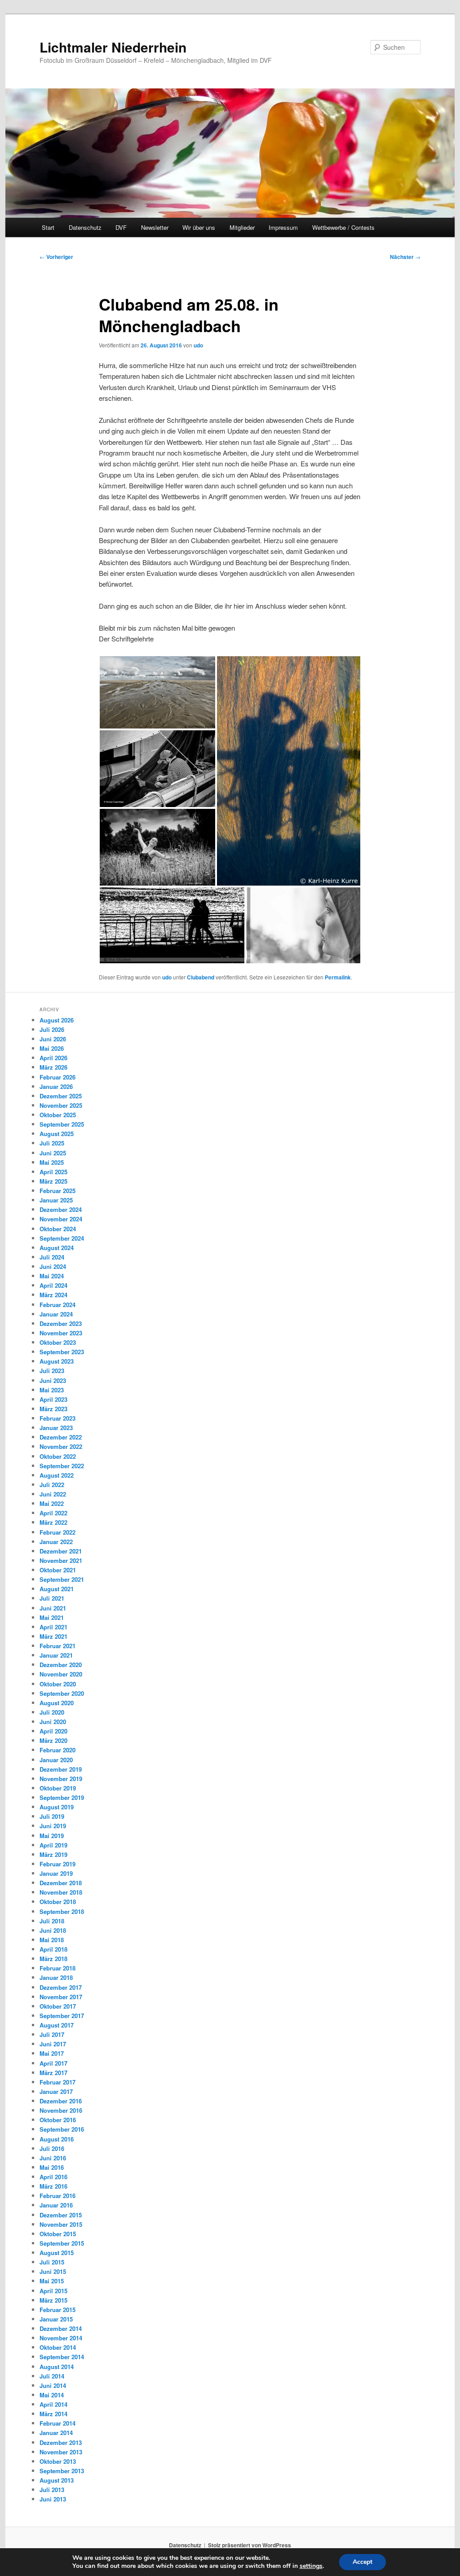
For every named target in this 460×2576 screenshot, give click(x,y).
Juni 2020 (53, 1722)
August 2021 (57, 1589)
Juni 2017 (53, 2044)
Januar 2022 (56, 1542)
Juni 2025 (53, 1153)
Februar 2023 (57, 1418)
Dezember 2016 (61, 2101)
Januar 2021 (56, 1655)
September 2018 (62, 1911)
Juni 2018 (53, 1930)
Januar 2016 (56, 2205)
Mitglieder (242, 227)
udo (198, 345)
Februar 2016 (57, 2196)
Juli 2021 (52, 1598)
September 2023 (62, 1352)
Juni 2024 (53, 1266)
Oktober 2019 (58, 1788)
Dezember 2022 (61, 1437)
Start (48, 227)
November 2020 (61, 1674)
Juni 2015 (53, 2271)
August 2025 (57, 1134)
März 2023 (53, 1409)
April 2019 (53, 1845)
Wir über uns (199, 227)
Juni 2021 (53, 1608)
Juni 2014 (53, 2385)
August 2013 (57, 2480)
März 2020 (53, 1740)
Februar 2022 (57, 1532)
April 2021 (53, 1627)
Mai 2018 (52, 1940)
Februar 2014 (57, 2423)
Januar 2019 (56, 1873)
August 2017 (57, 2025)
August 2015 (57, 2253)
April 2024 (53, 1285)
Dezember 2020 (61, 1665)
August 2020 (57, 1703)
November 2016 (61, 2110)
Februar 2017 (57, 2082)
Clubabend (201, 977)
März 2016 (53, 2186)
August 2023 (57, 1361)
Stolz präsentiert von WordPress (250, 2545)
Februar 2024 (57, 1305)
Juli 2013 (52, 2490)
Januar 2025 (56, 1200)
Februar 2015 (57, 2310)
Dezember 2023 (61, 1323)
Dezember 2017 (61, 1987)
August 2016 (57, 2139)
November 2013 (61, 2452)
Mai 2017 (52, 2053)
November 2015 (61, 2224)
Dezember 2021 (61, 1551)
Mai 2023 (52, 1390)
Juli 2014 (52, 2376)
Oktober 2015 (58, 2234)
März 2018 (53, 1959)
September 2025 (62, 1124)
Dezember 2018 (61, 1883)
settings (311, 2566)
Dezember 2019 (61, 1769)
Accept (363, 2562)
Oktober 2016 (58, 2120)
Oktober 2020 (58, 1684)
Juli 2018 (52, 1921)
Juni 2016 (53, 2158)
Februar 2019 (57, 1864)
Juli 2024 (52, 1257)
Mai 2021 (52, 1617)
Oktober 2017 (58, 2006)
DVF (121, 227)
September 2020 (62, 1693)
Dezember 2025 (61, 1096)
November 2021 (61, 1560)
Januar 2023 (56, 1428)
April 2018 (53, 1949)
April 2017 (53, 2063)
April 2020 (53, 1731)
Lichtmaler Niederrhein (113, 47)
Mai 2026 (52, 1048)
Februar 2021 (57, 1646)
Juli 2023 (52, 1371)
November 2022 (61, 1446)
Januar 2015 (56, 2319)
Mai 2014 (52, 2395)
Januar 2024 (56, 1314)
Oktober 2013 (58, 2461)
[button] (157, 692)
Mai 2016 (52, 2167)
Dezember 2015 (61, 2215)
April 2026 (53, 1058)
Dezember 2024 (61, 1209)
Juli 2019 (52, 1816)
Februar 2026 (57, 1077)
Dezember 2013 (61, 2442)
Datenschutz (85, 227)
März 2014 (53, 2414)
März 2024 (53, 1295)
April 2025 (53, 1172)
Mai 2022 (52, 1503)
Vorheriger (56, 257)
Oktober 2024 (58, 1229)
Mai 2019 (52, 1836)
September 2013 (62, 2471)
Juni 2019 (53, 1826)
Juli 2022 (52, 1485)
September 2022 (62, 1466)
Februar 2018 (57, 1968)
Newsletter (155, 227)
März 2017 (53, 2073)
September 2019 (62, 1797)
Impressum (283, 227)
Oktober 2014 (58, 2347)
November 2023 (61, 1333)
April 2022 (53, 1513)
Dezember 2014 (61, 2328)
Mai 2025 (52, 1162)
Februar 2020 (57, 1750)
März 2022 (53, 1522)
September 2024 (62, 1238)
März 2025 (53, 1181)
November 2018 (61, 1892)
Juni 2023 (53, 1380)
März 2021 (53, 1636)
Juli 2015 (52, 2262)
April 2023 (53, 1399)
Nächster (405, 257)
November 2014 (61, 2338)
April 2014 (53, 2404)
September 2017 (62, 2016)
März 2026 (53, 1067)
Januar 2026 (56, 1086)
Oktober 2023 (58, 1342)
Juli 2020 (52, 1712)
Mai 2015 (52, 2281)
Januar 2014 (56, 2433)
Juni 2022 (53, 1494)
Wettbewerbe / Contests (343, 227)
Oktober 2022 (58, 1456)
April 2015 (53, 2291)
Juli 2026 (52, 1029)
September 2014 (62, 2357)
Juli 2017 (52, 2034)
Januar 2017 (56, 2091)
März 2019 (53, 1854)
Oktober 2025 (58, 1115)
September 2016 (62, 2129)
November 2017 (61, 1997)
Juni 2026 (53, 1039)
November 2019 (61, 1779)
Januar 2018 (56, 1977)
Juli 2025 (52, 1143)
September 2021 (62, 1579)
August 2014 (57, 2367)
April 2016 (53, 2177)
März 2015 (53, 2300)
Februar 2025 (57, 1191)
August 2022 (57, 1475)
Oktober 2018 (58, 1902)
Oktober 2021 (58, 1570)
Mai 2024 (52, 1276)
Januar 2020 (56, 1760)
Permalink (338, 977)
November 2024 (61, 1219)
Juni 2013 (53, 2499)
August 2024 (57, 1248)
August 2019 (57, 1807)
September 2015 (62, 2243)
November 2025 (61, 1105)
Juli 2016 (52, 2148)
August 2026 (57, 1020)
